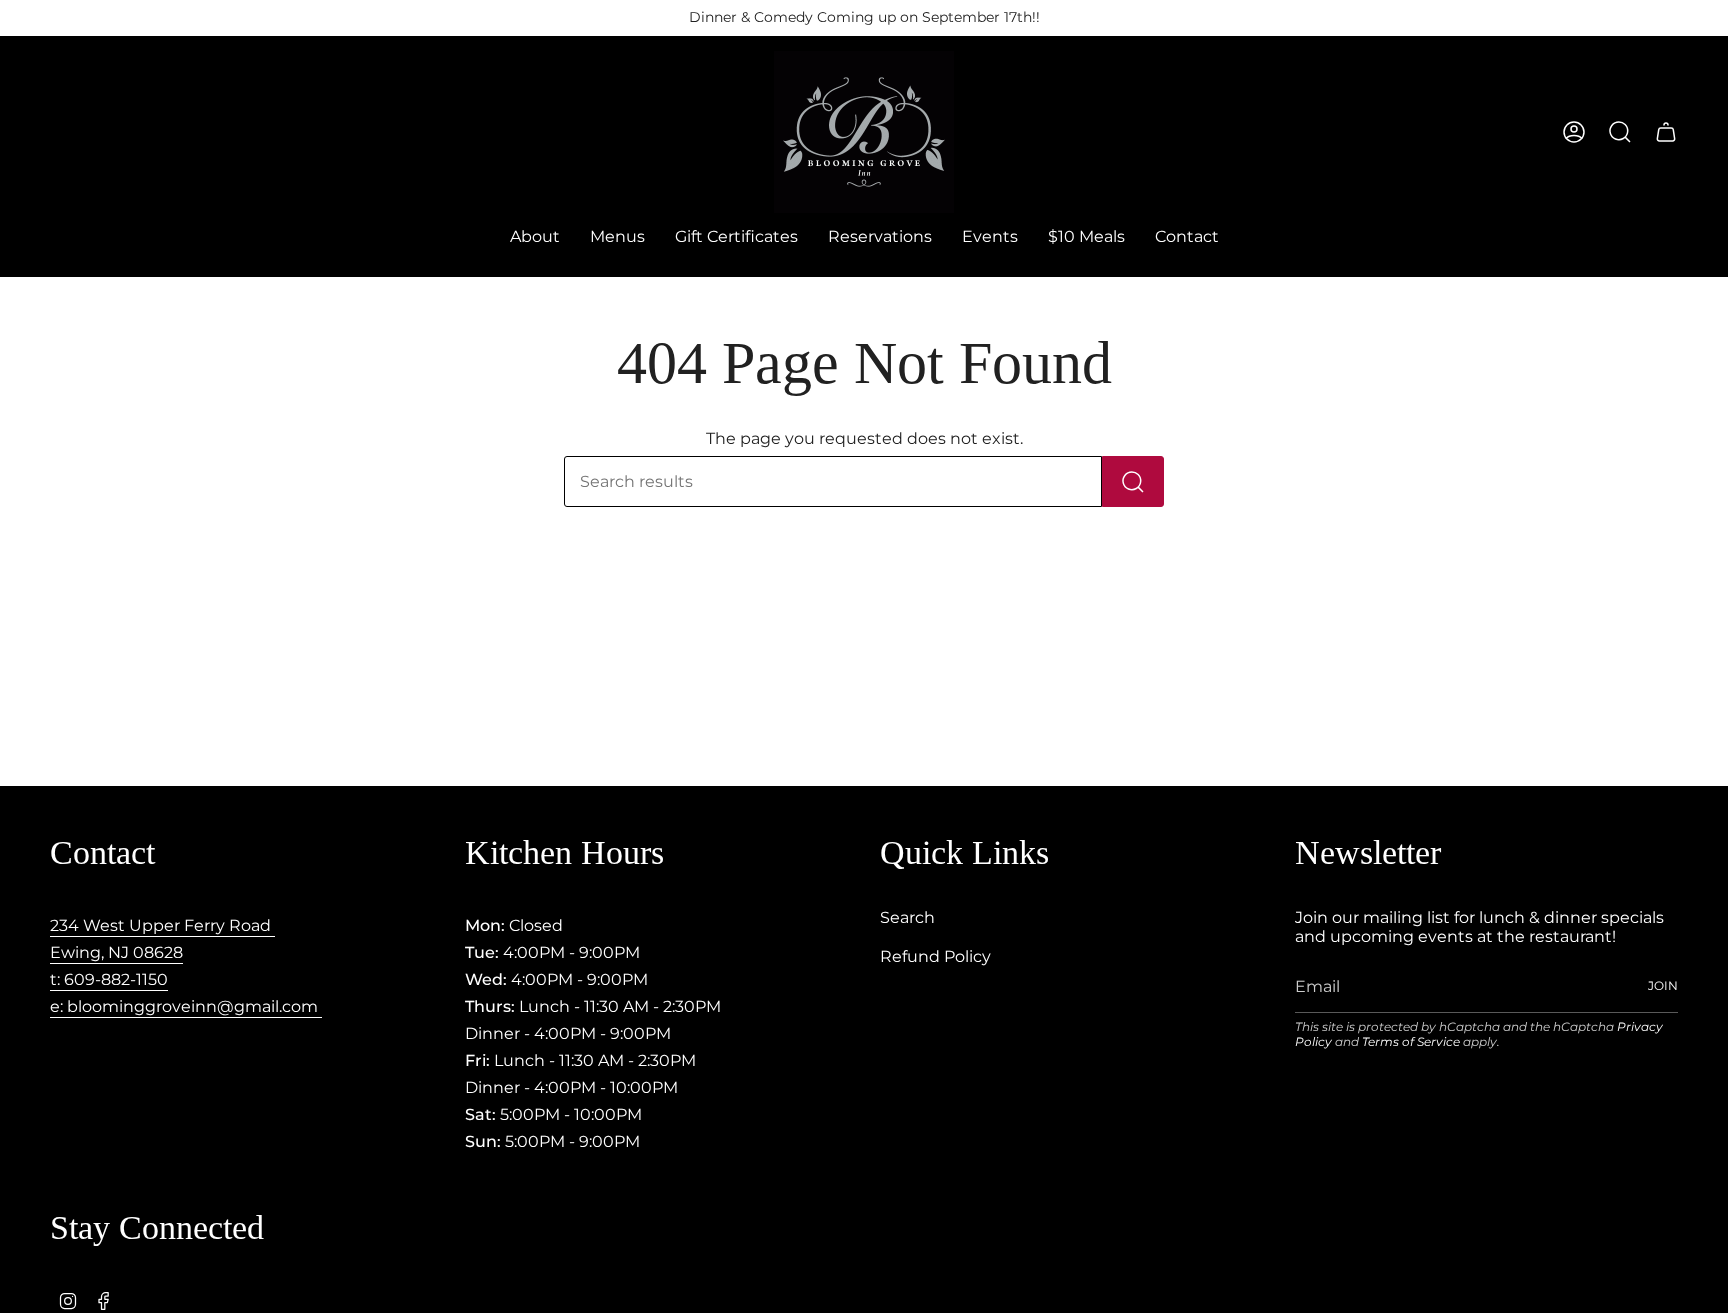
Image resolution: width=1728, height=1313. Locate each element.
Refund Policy (935, 956)
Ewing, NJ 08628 (116, 952)
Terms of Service (1411, 1041)
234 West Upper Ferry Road (162, 925)
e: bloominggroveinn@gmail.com (186, 1006)
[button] (617, 237)
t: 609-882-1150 (109, 979)
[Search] (1133, 481)
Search (907, 917)
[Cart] (1666, 132)
